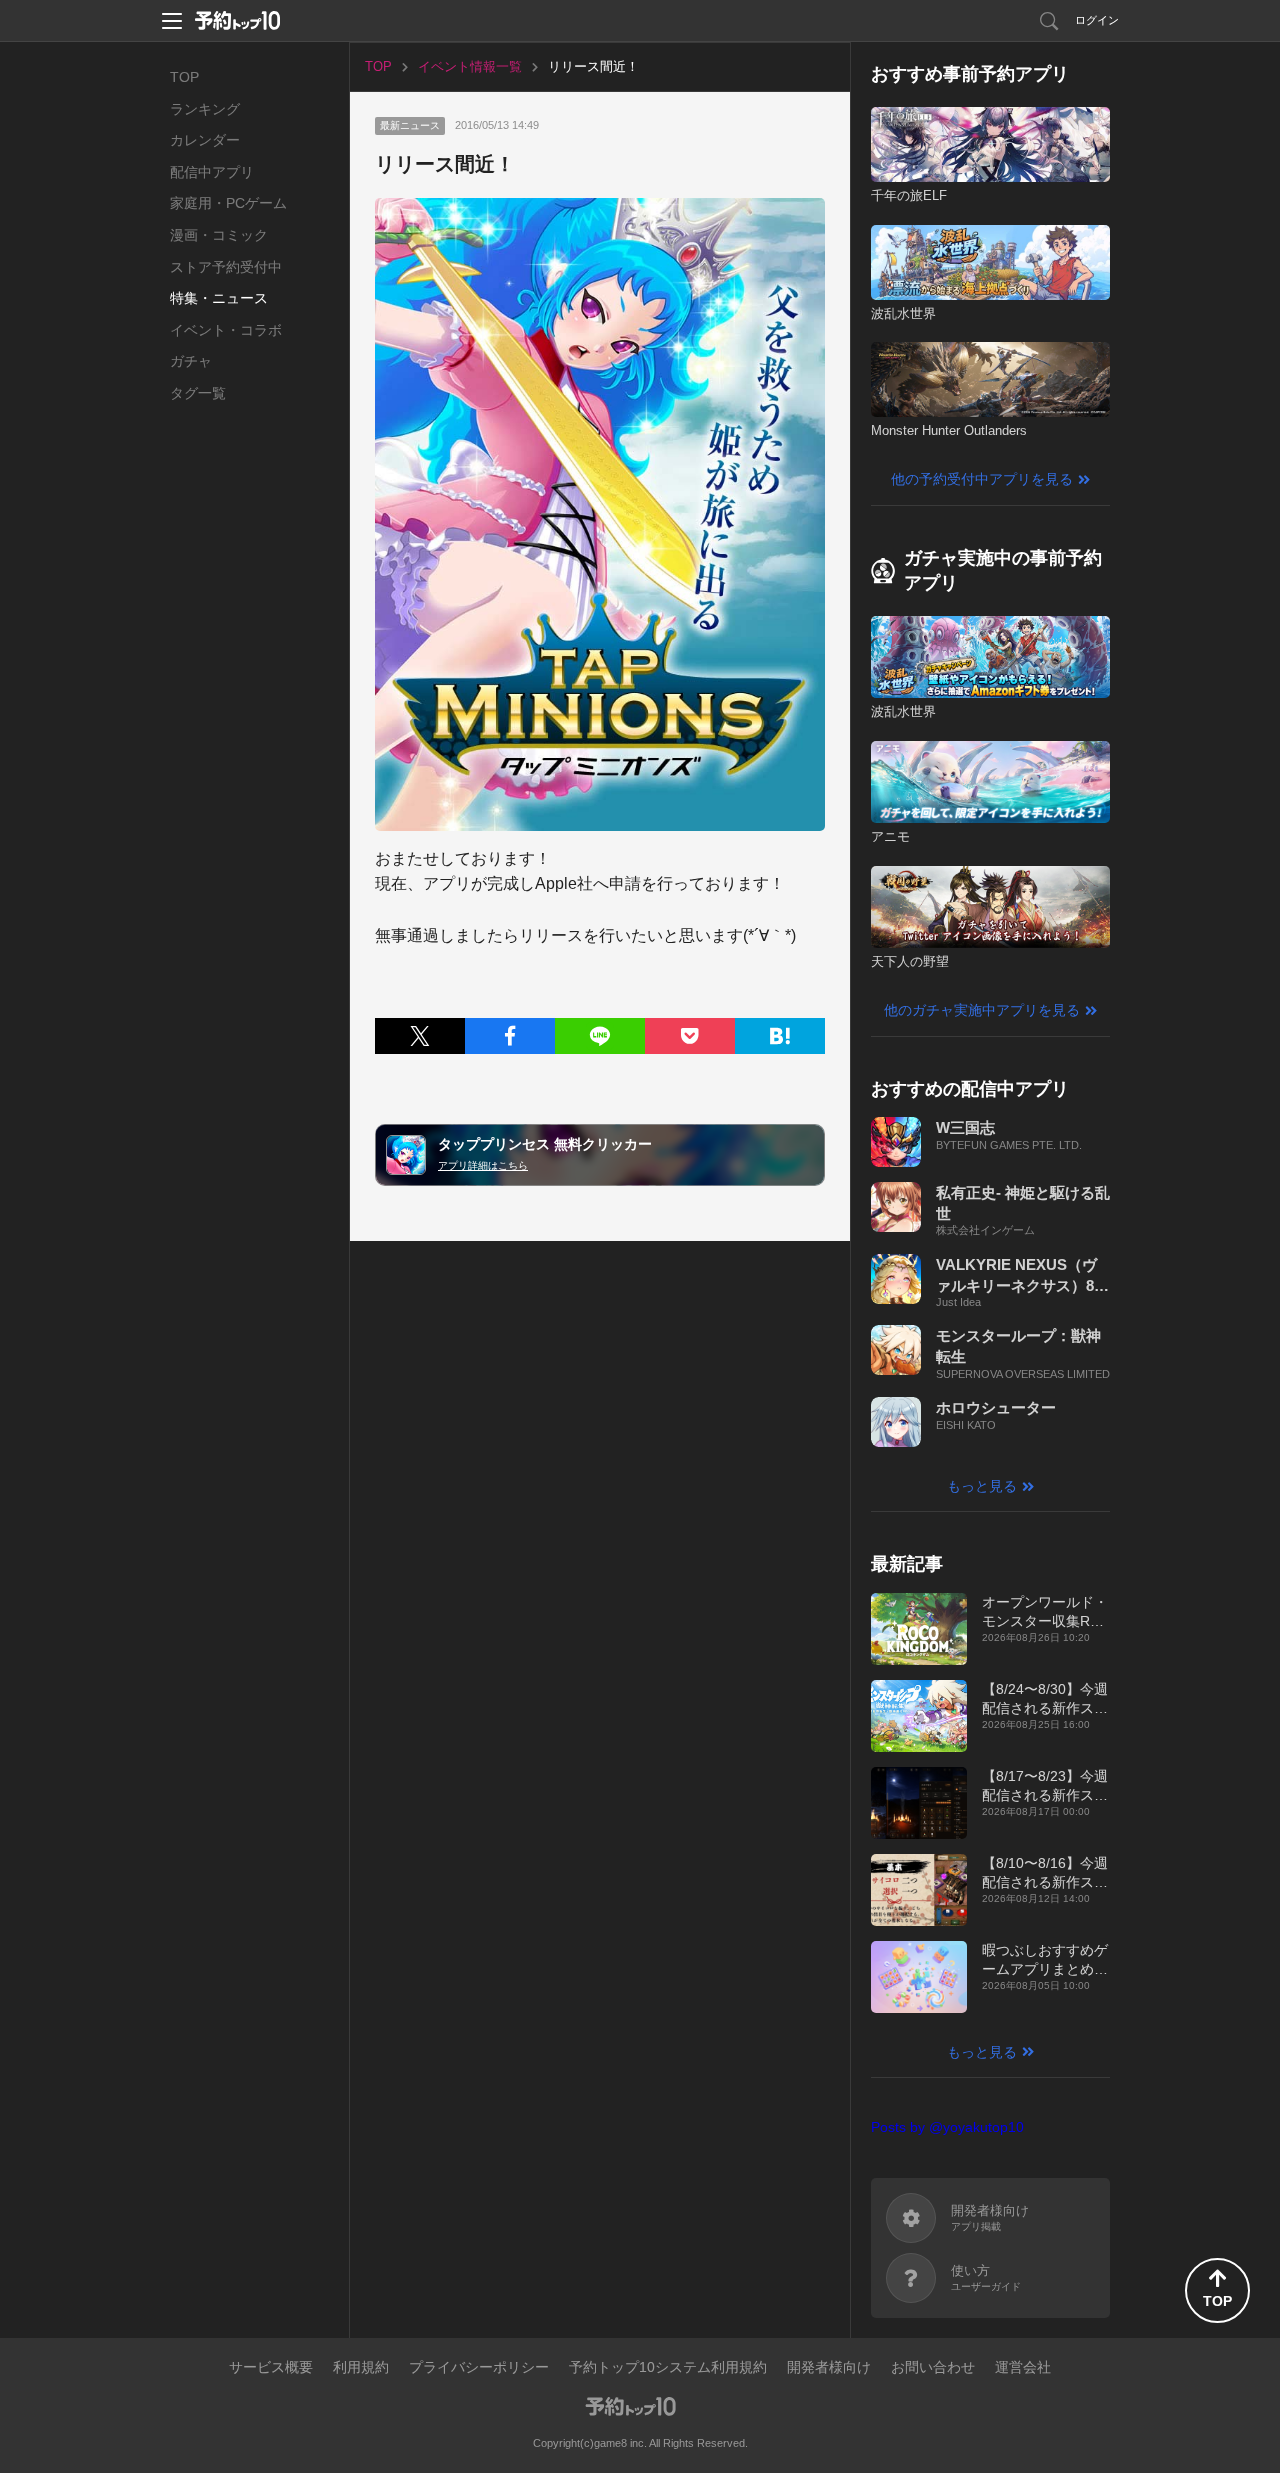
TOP (184, 77)
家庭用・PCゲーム (228, 203)
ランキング (205, 109)
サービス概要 (271, 2367)
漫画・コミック (219, 235)
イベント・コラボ (226, 330)
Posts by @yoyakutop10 (947, 2127)
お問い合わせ (933, 2367)
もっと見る (982, 1486)
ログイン (1097, 20)
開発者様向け (829, 2367)
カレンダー (205, 140)
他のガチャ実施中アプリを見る (982, 1010)
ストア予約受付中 (226, 267)
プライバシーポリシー (479, 2367)
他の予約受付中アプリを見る (982, 479)
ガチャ (191, 361)
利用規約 (361, 2367)
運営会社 (1023, 2367)
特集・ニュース (219, 298)
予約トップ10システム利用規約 (668, 2367)
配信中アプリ (212, 172)
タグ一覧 (198, 393)
